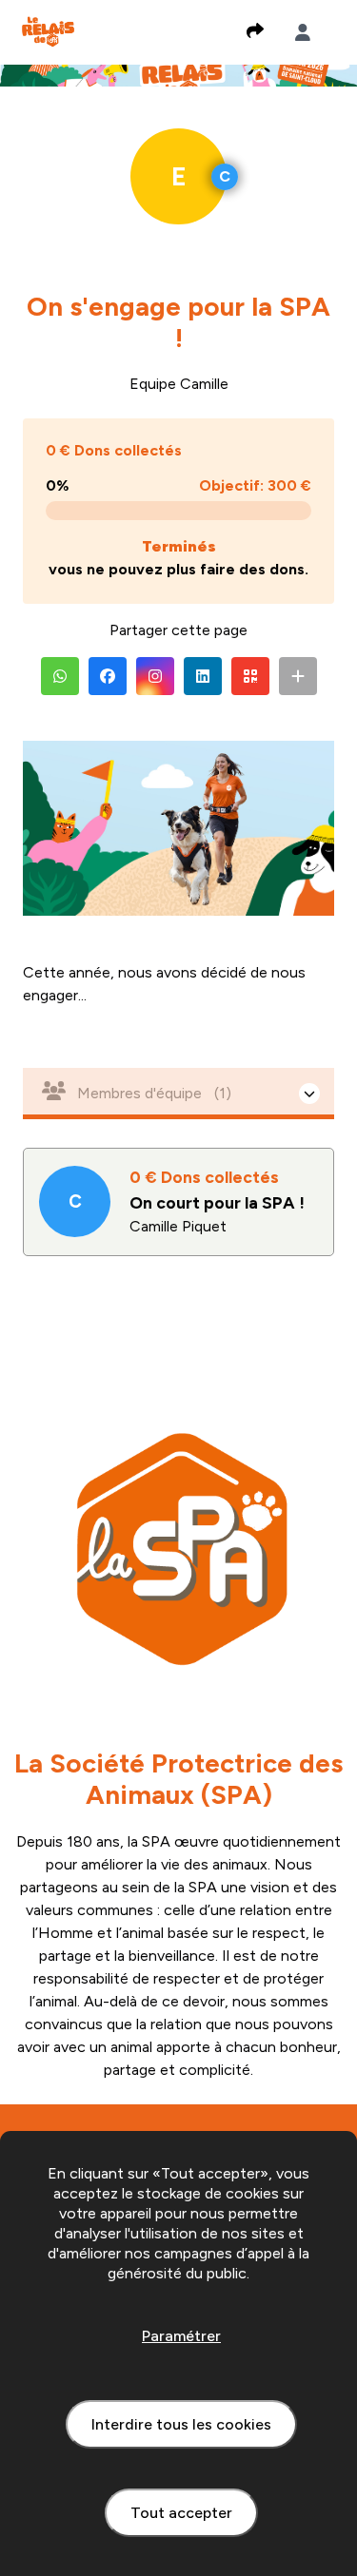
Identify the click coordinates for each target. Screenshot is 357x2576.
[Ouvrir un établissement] (178, 1094)
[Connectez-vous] (303, 32)
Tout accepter (181, 2513)
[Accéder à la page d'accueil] (48, 31)
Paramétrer (181, 2336)
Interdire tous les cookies (181, 2424)
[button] (60, 676)
